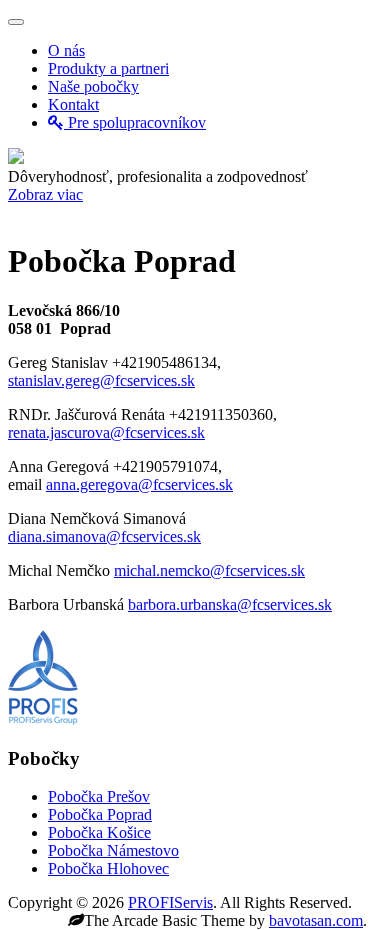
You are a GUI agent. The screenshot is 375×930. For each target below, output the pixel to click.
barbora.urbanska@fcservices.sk (230, 604)
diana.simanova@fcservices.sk (104, 536)
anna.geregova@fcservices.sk (139, 484)
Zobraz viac (45, 194)
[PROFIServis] (16, 158)
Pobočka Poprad (100, 814)
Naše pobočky (93, 86)
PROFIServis (170, 902)
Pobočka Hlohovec (108, 868)
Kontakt (73, 104)
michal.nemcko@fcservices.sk (209, 570)
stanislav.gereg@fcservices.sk (101, 380)
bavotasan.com (316, 920)
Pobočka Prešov (99, 796)
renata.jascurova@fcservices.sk (106, 432)
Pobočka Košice (99, 832)
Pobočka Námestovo (113, 850)
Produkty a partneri (108, 68)
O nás (66, 50)
